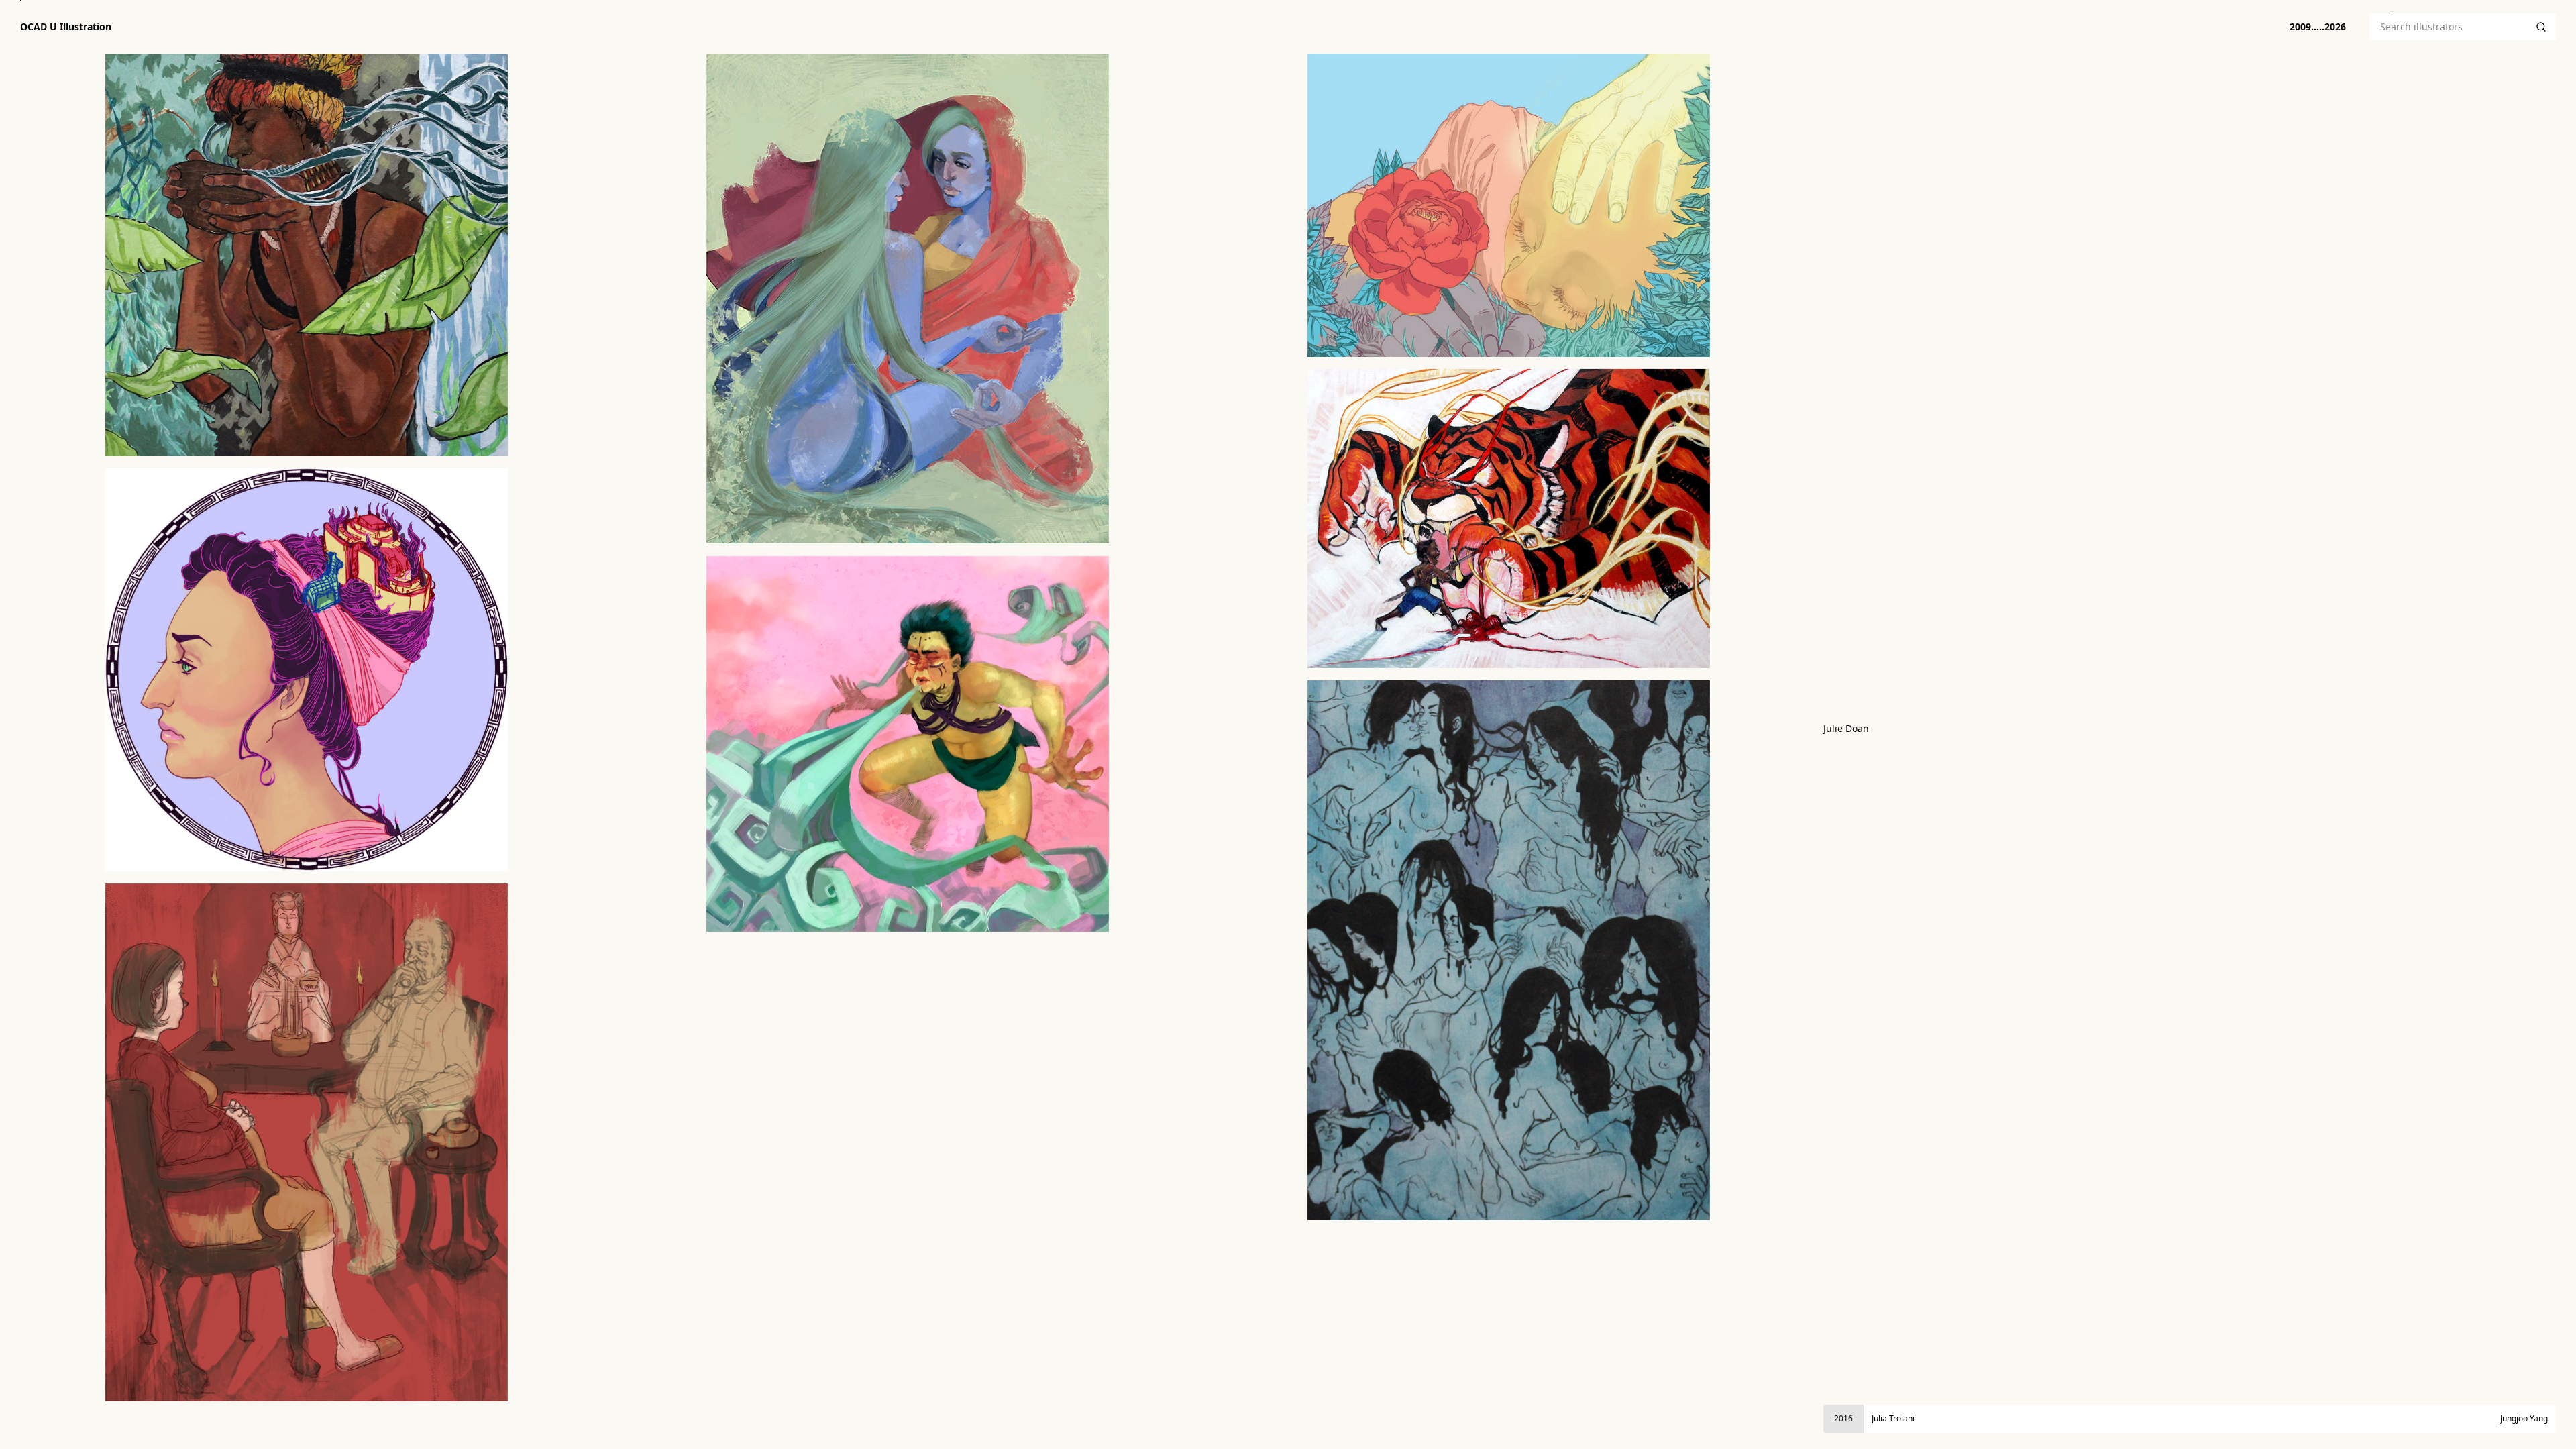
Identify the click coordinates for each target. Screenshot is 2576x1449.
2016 (1843, 1418)
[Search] (2541, 27)
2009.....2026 (2318, 26)
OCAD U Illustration (66, 27)
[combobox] (2448, 27)
